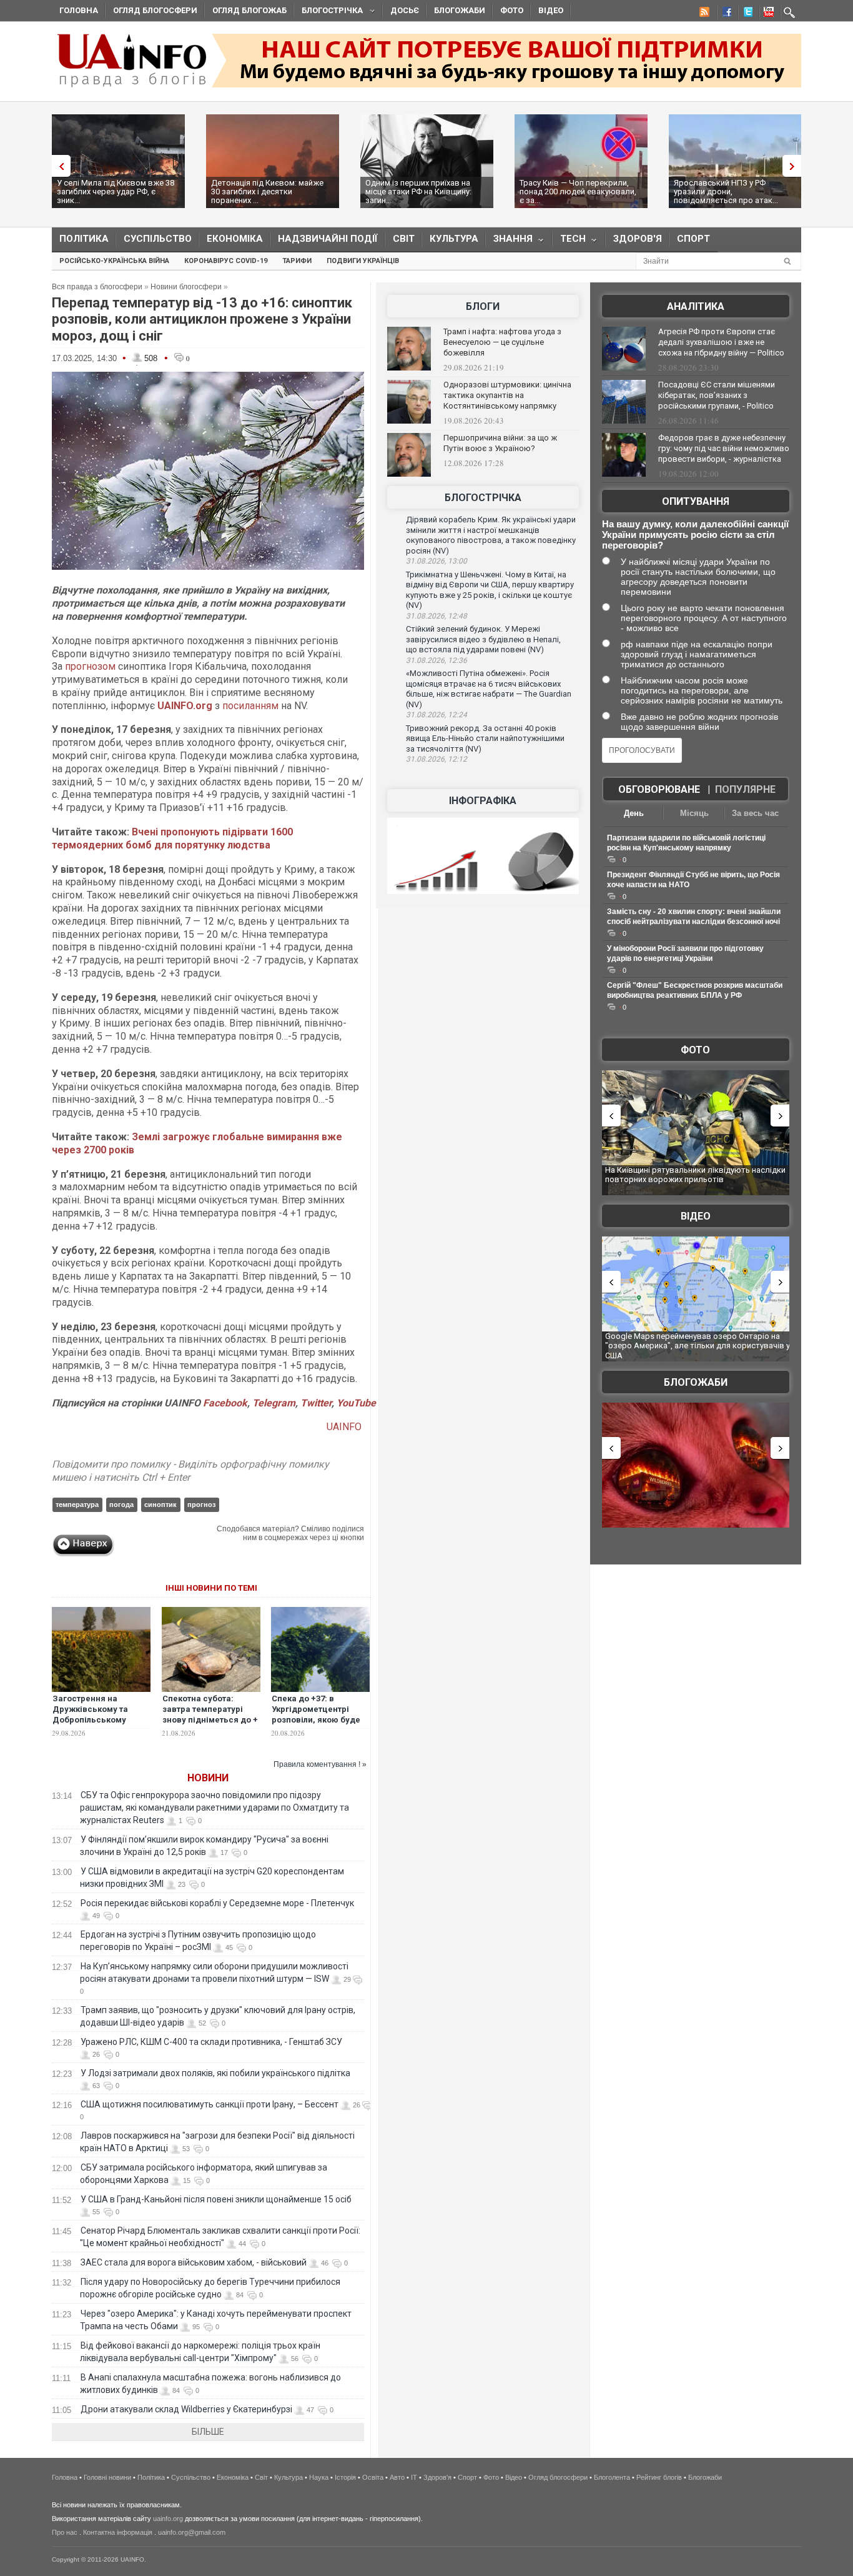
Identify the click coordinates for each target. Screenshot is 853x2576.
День (634, 813)
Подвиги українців (363, 261)
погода (121, 1504)
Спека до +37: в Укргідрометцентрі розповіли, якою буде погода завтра (316, 1714)
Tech (569, 241)
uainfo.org (168, 2519)
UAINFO (345, 1427)
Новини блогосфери (186, 287)
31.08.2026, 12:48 (436, 616)
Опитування (696, 501)
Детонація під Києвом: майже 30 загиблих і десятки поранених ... (267, 191)
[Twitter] (746, 14)
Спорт (693, 239)
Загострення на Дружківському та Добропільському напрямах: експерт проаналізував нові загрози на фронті (92, 1725)
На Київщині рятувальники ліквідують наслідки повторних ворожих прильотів (695, 1175)
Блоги (483, 306)
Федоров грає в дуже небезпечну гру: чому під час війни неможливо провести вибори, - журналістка (724, 448)
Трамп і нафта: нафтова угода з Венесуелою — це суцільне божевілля (502, 342)
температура (77, 1504)
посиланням (250, 706)
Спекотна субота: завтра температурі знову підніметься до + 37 (210, 1714)
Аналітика (696, 306)
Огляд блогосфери (155, 10)
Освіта (373, 2477)
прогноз (201, 1504)
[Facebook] (724, 14)
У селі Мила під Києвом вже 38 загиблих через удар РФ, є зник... (116, 191)
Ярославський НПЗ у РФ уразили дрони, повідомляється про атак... (726, 191)
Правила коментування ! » (320, 1764)
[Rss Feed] (703, 14)
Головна (79, 10)
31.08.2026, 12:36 (436, 660)
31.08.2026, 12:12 (436, 759)
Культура (454, 239)
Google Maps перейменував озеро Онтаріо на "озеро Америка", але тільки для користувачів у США (698, 1346)
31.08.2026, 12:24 (436, 715)
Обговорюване (659, 789)
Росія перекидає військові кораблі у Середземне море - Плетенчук (217, 1903)
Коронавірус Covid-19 (226, 261)
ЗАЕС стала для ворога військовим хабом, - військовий (194, 2262)
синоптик (160, 1504)
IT (414, 2477)
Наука (319, 2477)
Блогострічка (328, 12)
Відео (551, 10)
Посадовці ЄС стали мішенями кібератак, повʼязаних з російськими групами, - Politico (717, 395)
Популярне (745, 789)
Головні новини (107, 2477)
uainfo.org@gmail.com (192, 2532)
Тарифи (297, 261)
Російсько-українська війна (114, 261)
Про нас (65, 2532)
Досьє (405, 10)
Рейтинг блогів (659, 2477)
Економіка (235, 239)
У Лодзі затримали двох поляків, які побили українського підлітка (215, 2073)
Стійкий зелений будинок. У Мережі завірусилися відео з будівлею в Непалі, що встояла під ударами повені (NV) (483, 639)
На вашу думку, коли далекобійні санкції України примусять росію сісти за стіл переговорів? (695, 535)
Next (795, 166)
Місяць (694, 813)
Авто (397, 2477)
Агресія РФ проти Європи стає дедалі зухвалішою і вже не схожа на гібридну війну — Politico (721, 342)
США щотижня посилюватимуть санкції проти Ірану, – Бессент (210, 2104)
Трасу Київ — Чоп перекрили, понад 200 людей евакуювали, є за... (578, 191)
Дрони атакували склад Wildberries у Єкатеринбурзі (186, 2409)
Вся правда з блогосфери (97, 287)
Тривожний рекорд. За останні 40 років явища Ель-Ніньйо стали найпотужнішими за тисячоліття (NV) (485, 738)
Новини (208, 1778)
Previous (58, 166)
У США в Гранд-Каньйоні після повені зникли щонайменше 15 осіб (216, 2199)
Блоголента (612, 2477)
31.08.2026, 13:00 (436, 561)
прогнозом (90, 666)
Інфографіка (483, 801)
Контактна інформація (118, 2532)
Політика (84, 239)
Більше (208, 2432)
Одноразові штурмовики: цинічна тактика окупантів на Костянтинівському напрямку (507, 395)
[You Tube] (767, 14)
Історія (345, 2477)
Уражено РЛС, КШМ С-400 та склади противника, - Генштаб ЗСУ (211, 2042)
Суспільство (158, 239)
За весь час (755, 813)
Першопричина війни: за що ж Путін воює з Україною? (500, 443)
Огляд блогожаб (249, 10)
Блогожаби (460, 10)
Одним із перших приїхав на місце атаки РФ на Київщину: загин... (418, 191)
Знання (509, 241)
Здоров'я (638, 239)
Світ (404, 239)
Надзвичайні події (328, 239)
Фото (512, 10)
